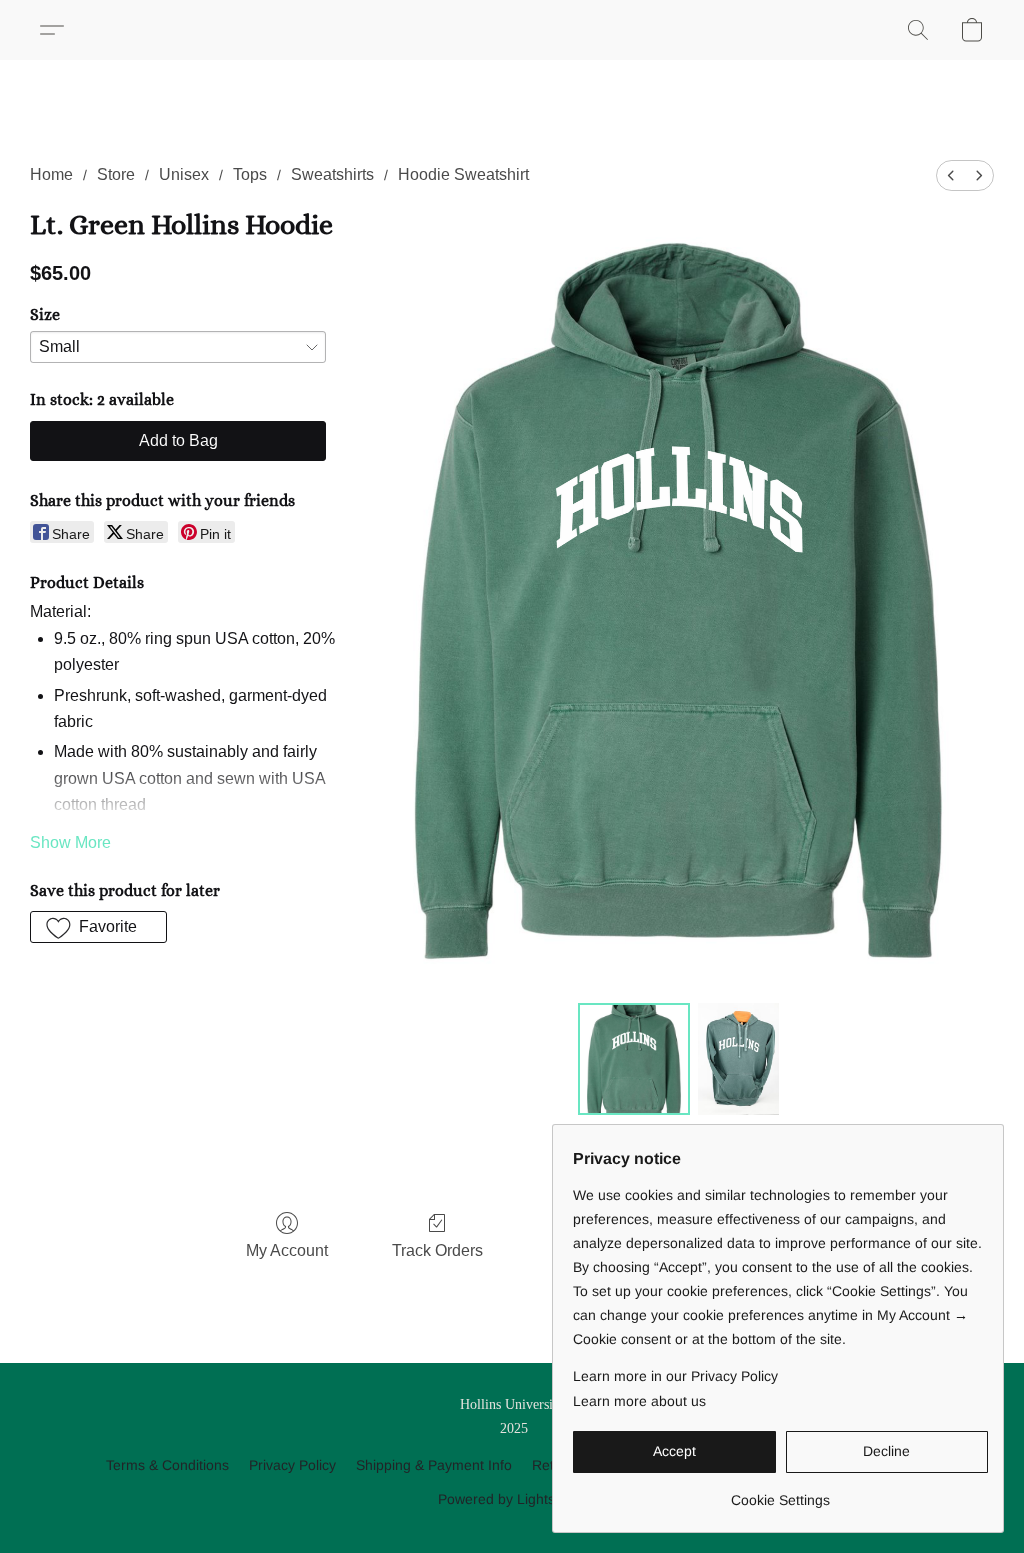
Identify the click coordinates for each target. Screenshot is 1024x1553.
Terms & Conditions (167, 1465)
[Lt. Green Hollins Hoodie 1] (739, 1059)
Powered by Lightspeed (512, 1499)
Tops (250, 174)
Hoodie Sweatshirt (463, 174)
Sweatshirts (332, 174)
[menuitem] (951, 175)
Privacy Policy (292, 1465)
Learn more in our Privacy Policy (675, 1376)
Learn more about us (639, 1401)
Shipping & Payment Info (434, 1465)
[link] (780, 1492)
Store (116, 174)
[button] (59, 30)
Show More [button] (70, 842)
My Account (287, 1250)
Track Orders (437, 1250)
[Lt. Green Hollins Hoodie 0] (634, 1059)
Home (51, 174)
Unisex (184, 174)
